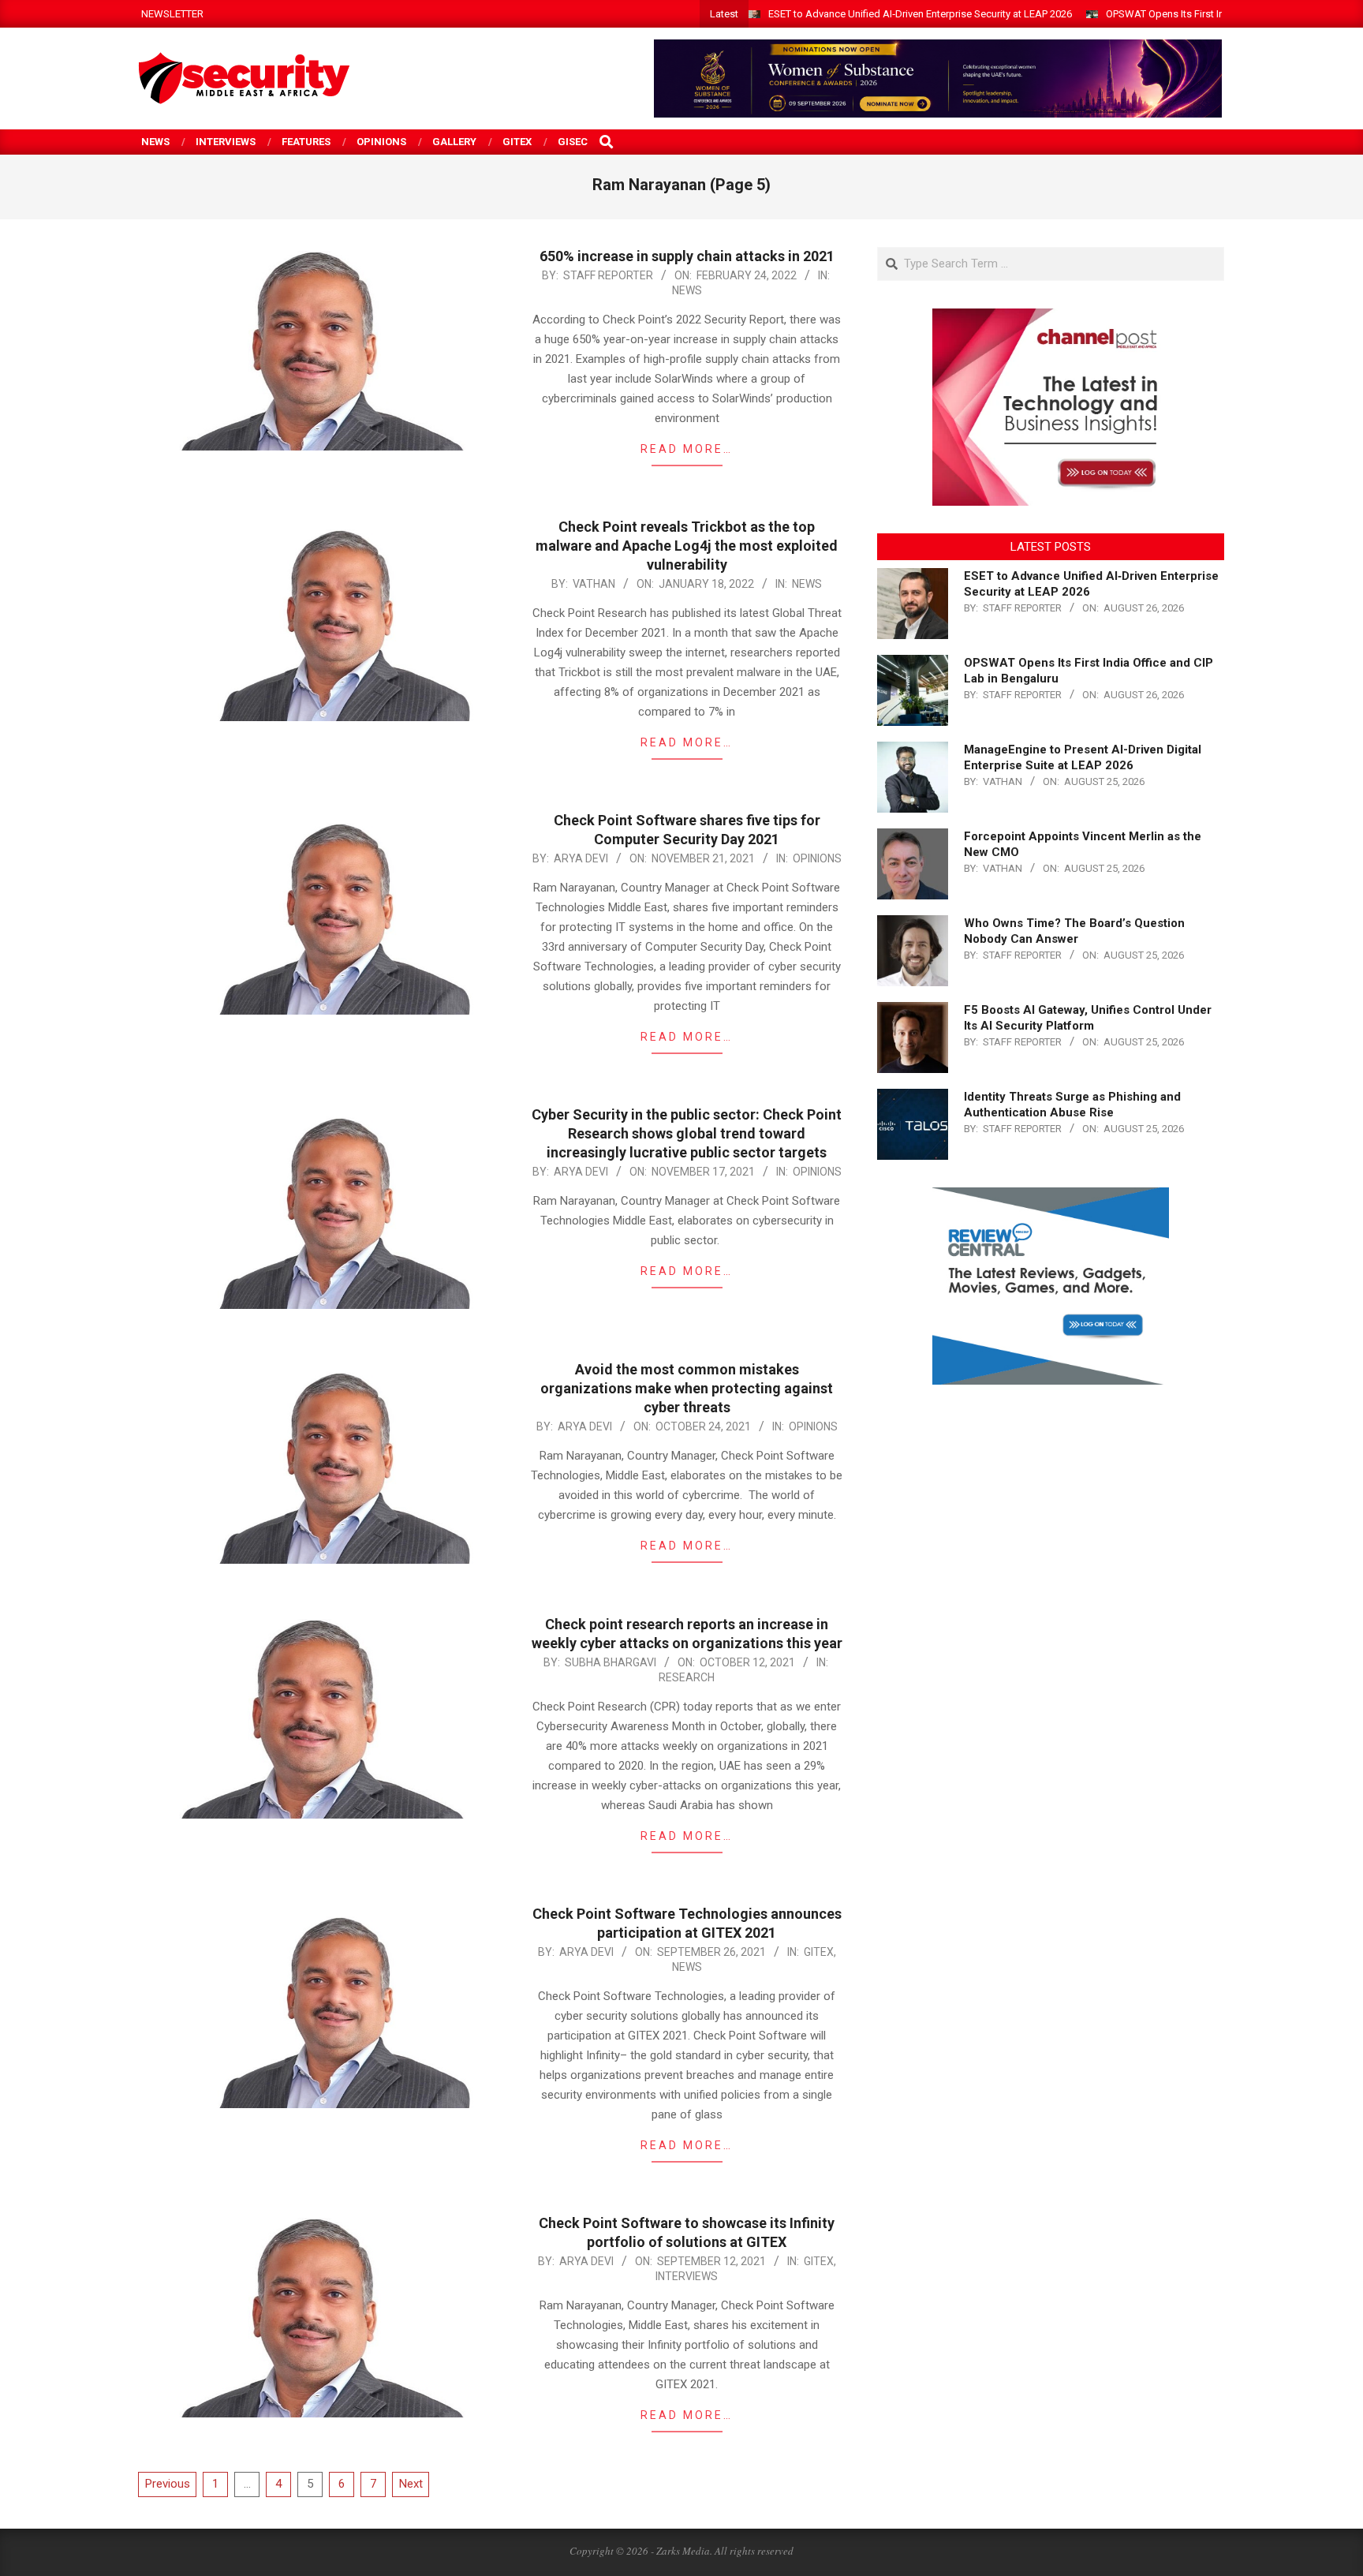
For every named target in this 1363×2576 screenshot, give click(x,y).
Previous (168, 2484)
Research (687, 1677)
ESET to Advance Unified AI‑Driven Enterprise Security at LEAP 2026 (920, 14)
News (687, 290)
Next (411, 2484)
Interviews (687, 2276)
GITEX (819, 1952)
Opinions (817, 858)
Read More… (687, 449)
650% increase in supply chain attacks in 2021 (687, 256)
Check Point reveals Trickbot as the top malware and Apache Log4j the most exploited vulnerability (687, 546)
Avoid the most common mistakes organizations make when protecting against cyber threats (687, 1388)
